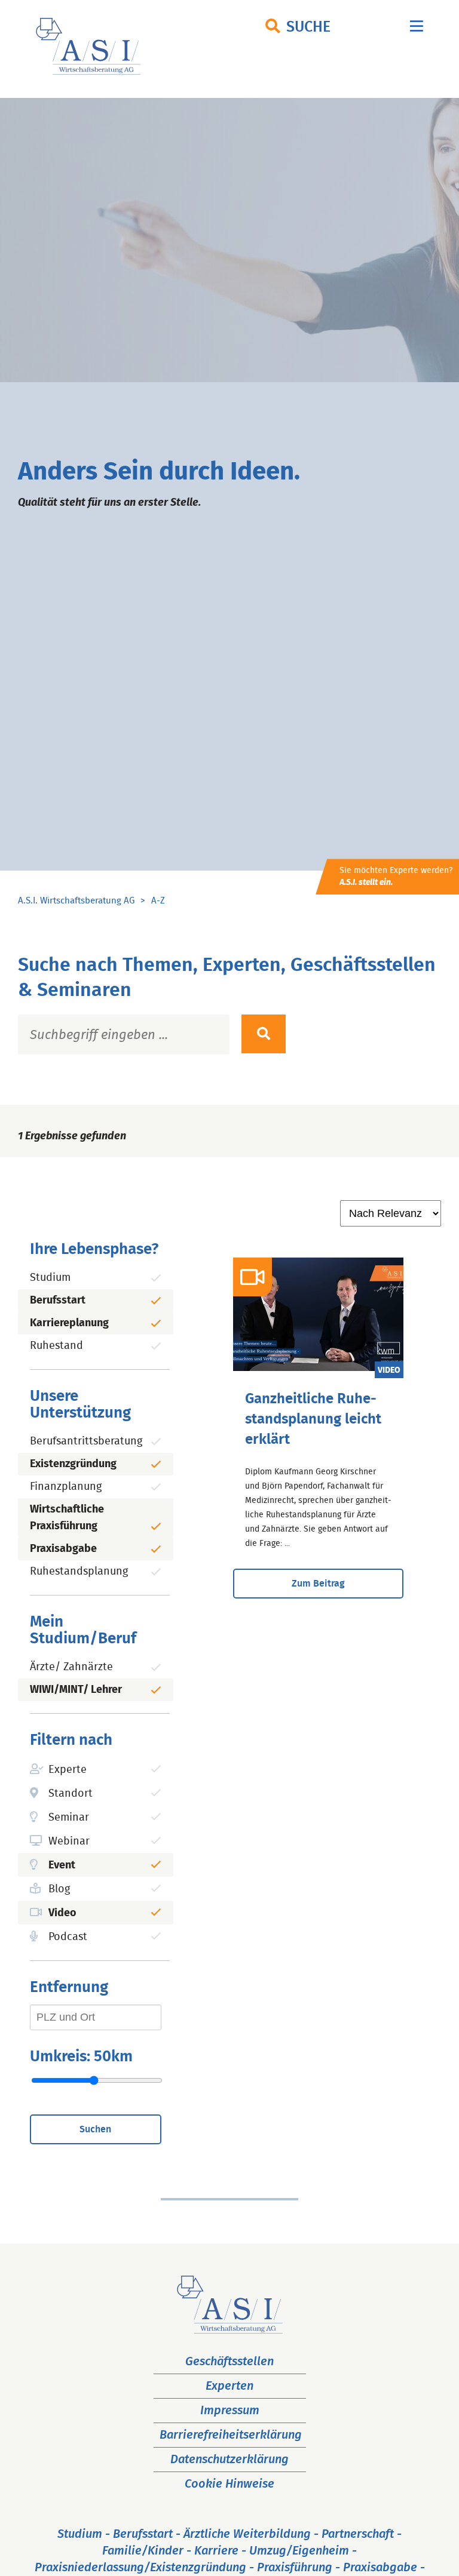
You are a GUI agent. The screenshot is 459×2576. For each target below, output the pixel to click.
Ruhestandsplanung (79, 1572)
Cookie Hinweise (229, 2484)
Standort (71, 1794)
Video (62, 1913)
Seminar (69, 1818)
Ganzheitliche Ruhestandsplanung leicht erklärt (313, 1419)
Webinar (69, 1842)
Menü (417, 29)
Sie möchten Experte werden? (396, 877)
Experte (68, 1770)
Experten (229, 2386)
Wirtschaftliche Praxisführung (67, 1518)
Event (62, 1865)
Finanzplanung (66, 1487)
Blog (59, 1889)
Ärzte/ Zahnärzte (71, 1667)
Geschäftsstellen (229, 2362)
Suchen (95, 2129)
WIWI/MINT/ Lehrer (76, 1690)
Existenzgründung (73, 1464)
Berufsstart (58, 1301)
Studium (50, 1278)
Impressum (230, 2411)
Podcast (68, 1937)
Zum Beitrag (318, 1584)
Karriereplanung (69, 1323)
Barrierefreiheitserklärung (231, 2435)
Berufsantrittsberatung (86, 1441)
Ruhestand (56, 1346)
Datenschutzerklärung (229, 2460)
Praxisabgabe (63, 1549)
